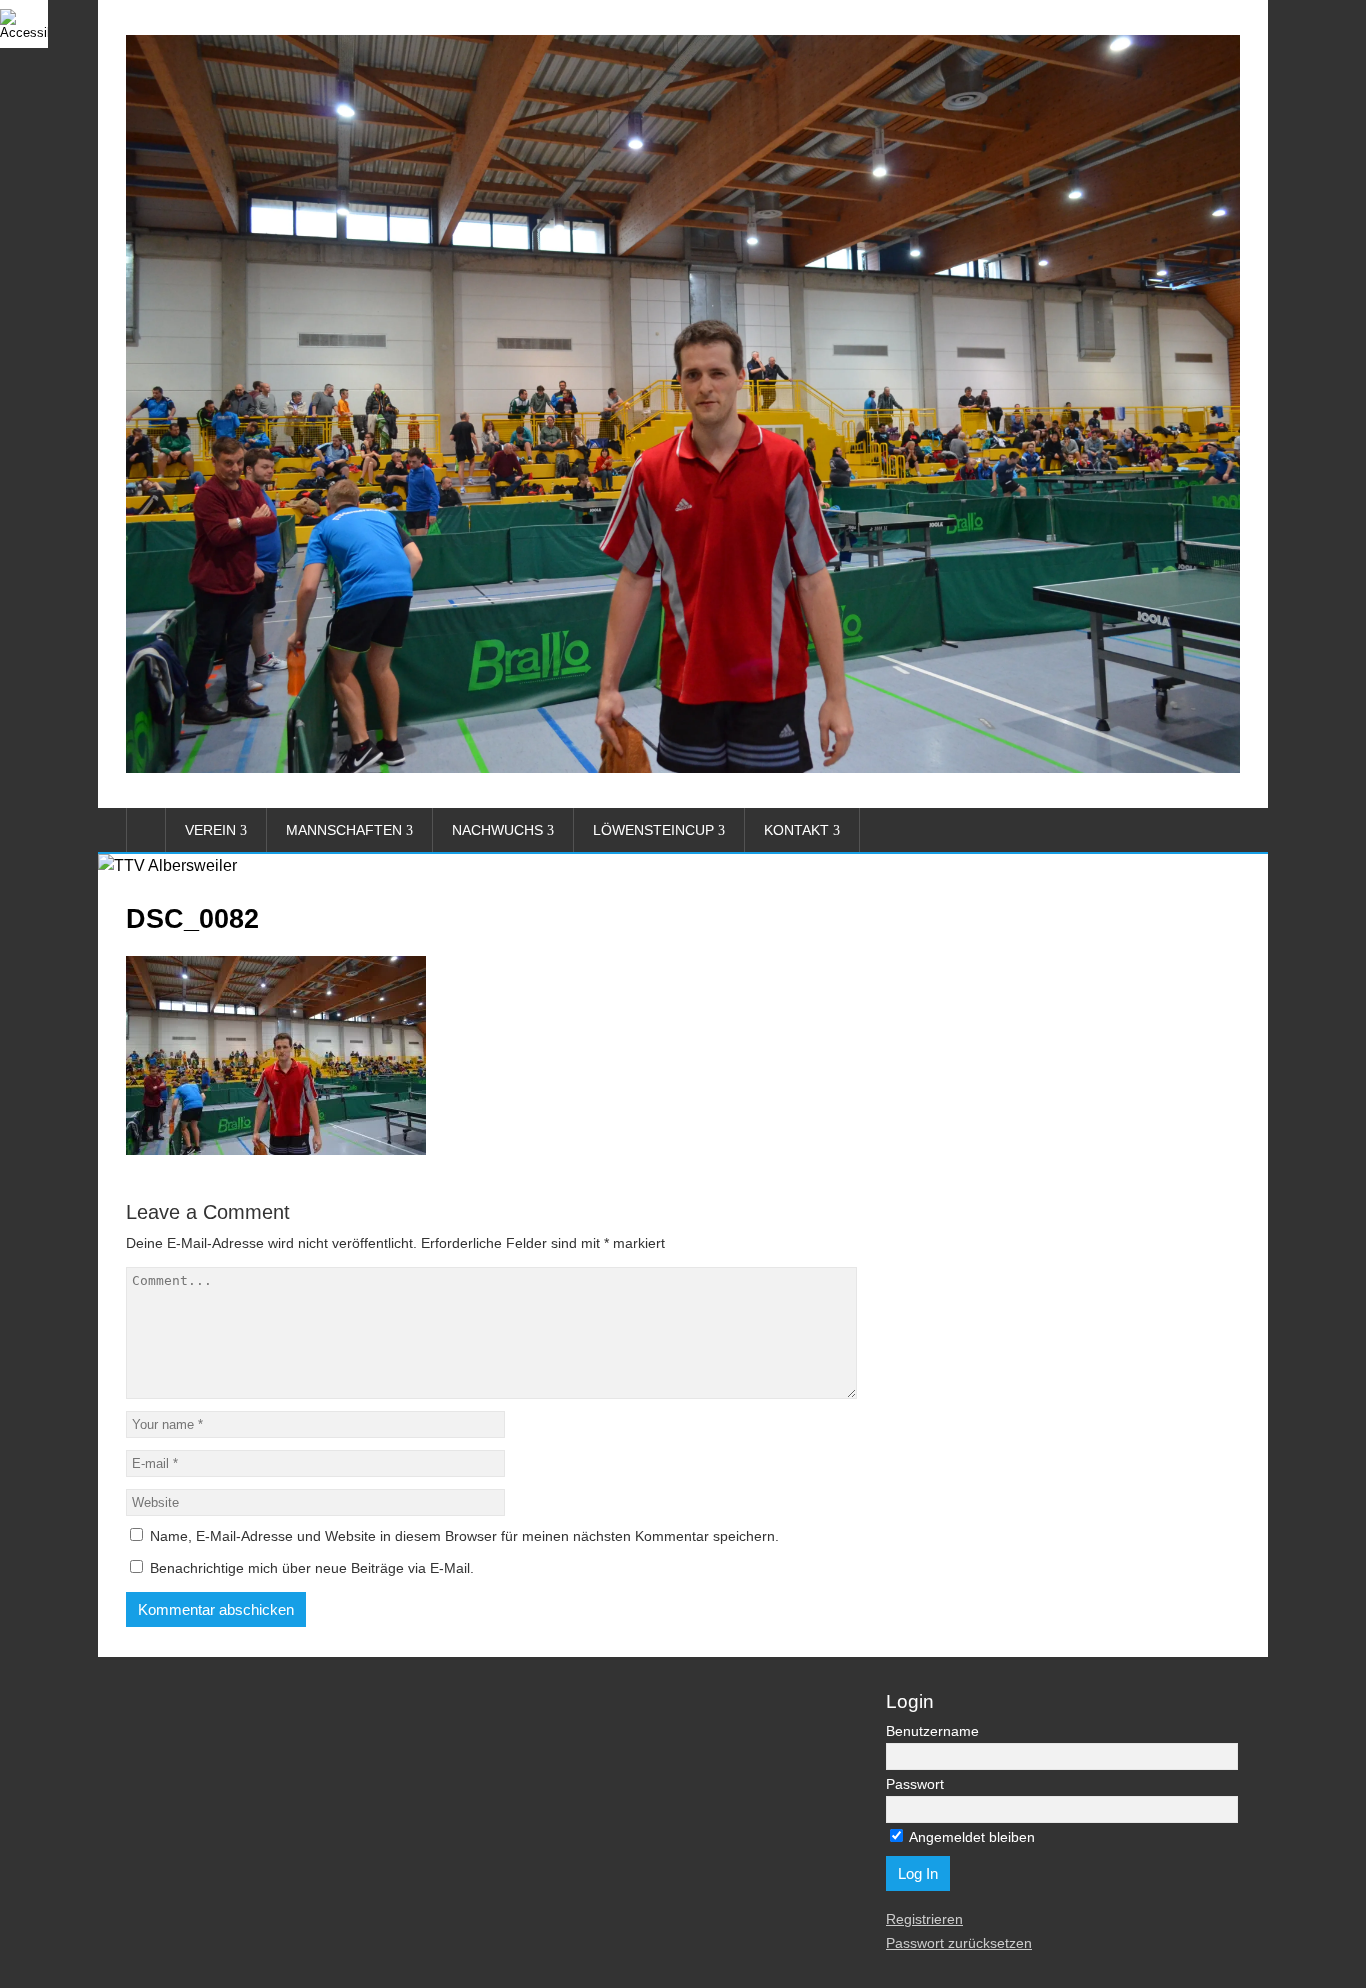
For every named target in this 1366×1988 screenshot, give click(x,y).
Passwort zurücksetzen (959, 1943)
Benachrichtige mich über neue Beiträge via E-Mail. (312, 1568)
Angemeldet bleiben (970, 1837)
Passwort (915, 1784)
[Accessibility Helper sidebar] (24, 24)
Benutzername (932, 1731)
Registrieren (924, 1919)
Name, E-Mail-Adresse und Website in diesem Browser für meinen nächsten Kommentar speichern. (464, 1536)
